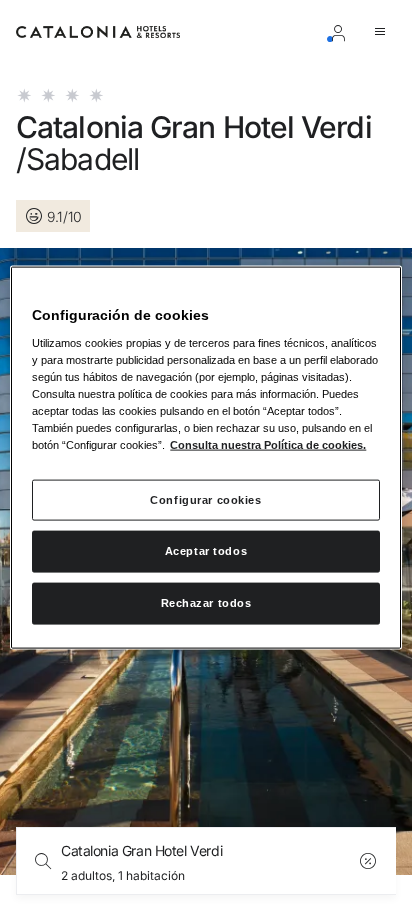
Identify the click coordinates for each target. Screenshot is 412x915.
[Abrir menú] (384, 32)
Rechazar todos (206, 603)
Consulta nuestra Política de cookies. (268, 445)
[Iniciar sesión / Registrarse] (342, 32)
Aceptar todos (206, 551)
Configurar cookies (205, 499)
